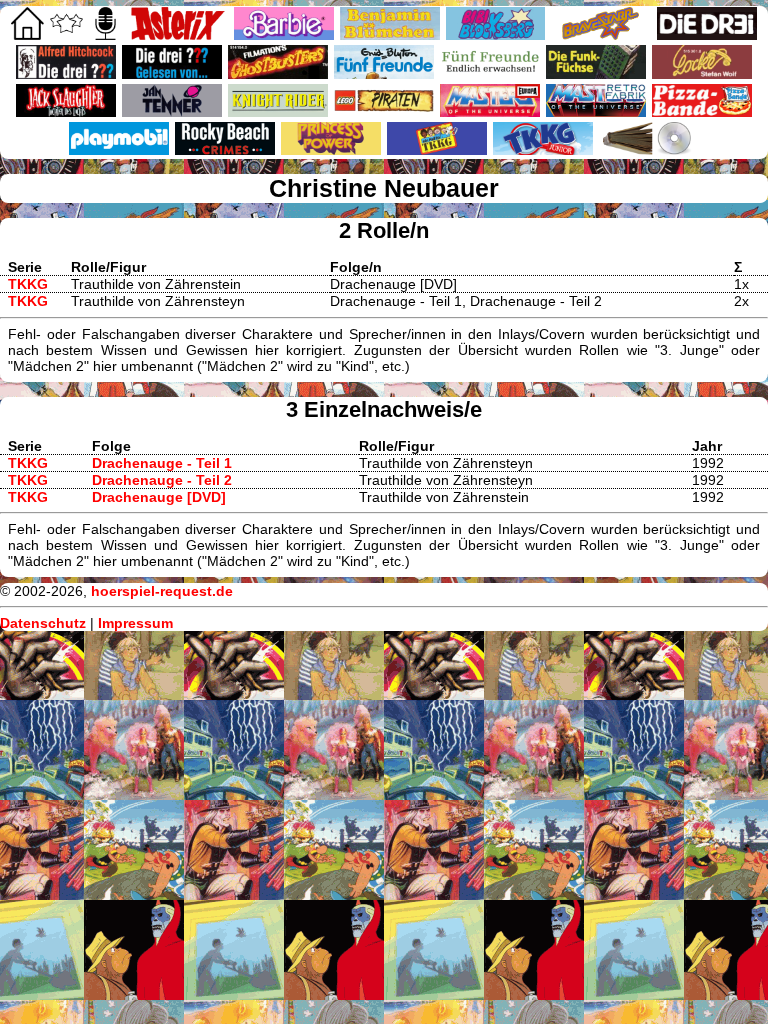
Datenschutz (43, 623)
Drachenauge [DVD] (159, 497)
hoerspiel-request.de (162, 591)
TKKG (28, 284)
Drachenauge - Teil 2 (162, 480)
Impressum (135, 623)
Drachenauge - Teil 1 (162, 463)
